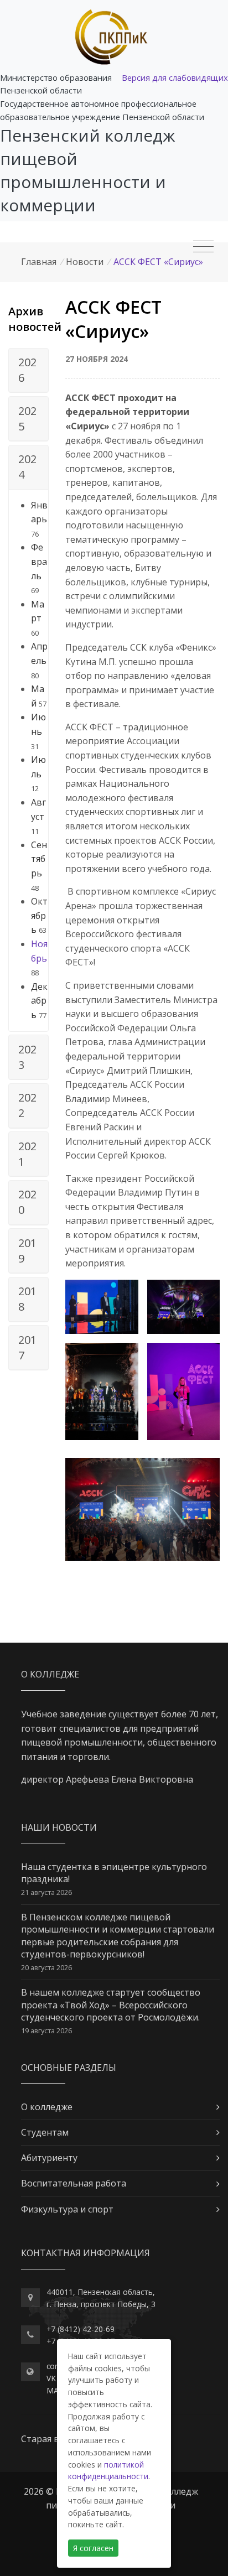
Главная (39, 262)
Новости (85, 262)
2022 (27, 1105)
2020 (27, 1202)
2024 (27, 467)
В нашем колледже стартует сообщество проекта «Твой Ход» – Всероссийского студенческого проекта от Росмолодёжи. (111, 2005)
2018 (27, 1299)
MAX (55, 2390)
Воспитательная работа (74, 2183)
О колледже (47, 2107)
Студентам (45, 2132)
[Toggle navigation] (203, 247)
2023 (27, 1057)
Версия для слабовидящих (175, 77)
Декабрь (39, 1001)
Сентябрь (39, 859)
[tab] (28, 371)
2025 (27, 419)
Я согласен (93, 2548)
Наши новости (59, 1827)
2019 (27, 1251)
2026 (27, 370)
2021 (27, 1154)
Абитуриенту (49, 2158)
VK (51, 2378)
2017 (27, 1347)
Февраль (39, 561)
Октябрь (39, 915)
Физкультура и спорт (67, 2209)
